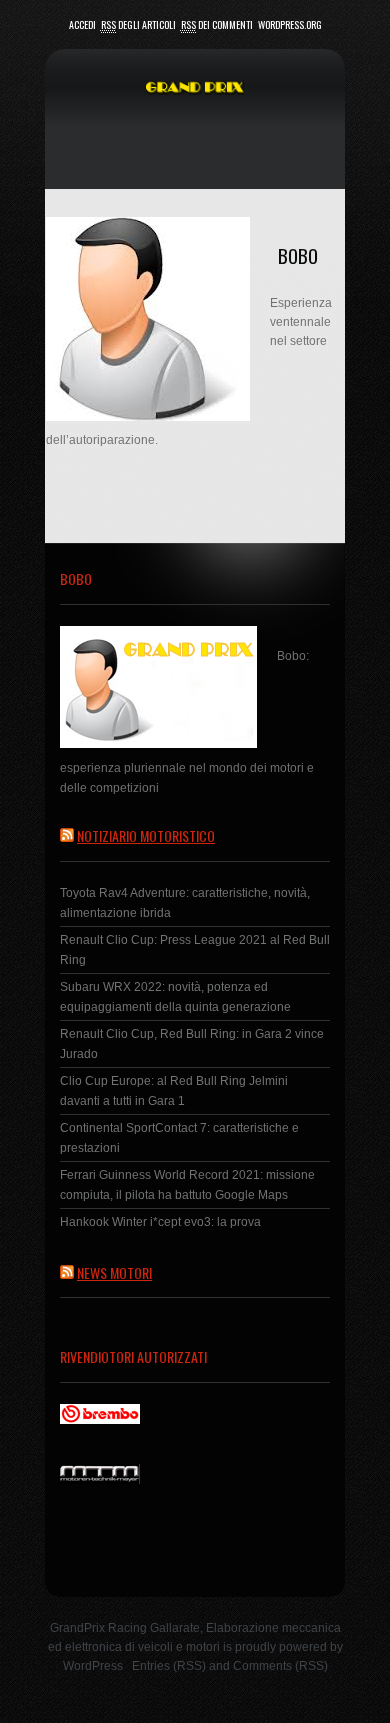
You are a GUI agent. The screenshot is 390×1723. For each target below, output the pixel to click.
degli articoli (138, 24)
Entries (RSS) (169, 1666)
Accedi (82, 24)
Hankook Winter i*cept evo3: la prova (160, 1222)
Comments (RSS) (280, 1666)
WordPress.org (290, 24)
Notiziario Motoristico (146, 835)
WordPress (93, 1666)
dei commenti (217, 24)
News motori (114, 1272)
